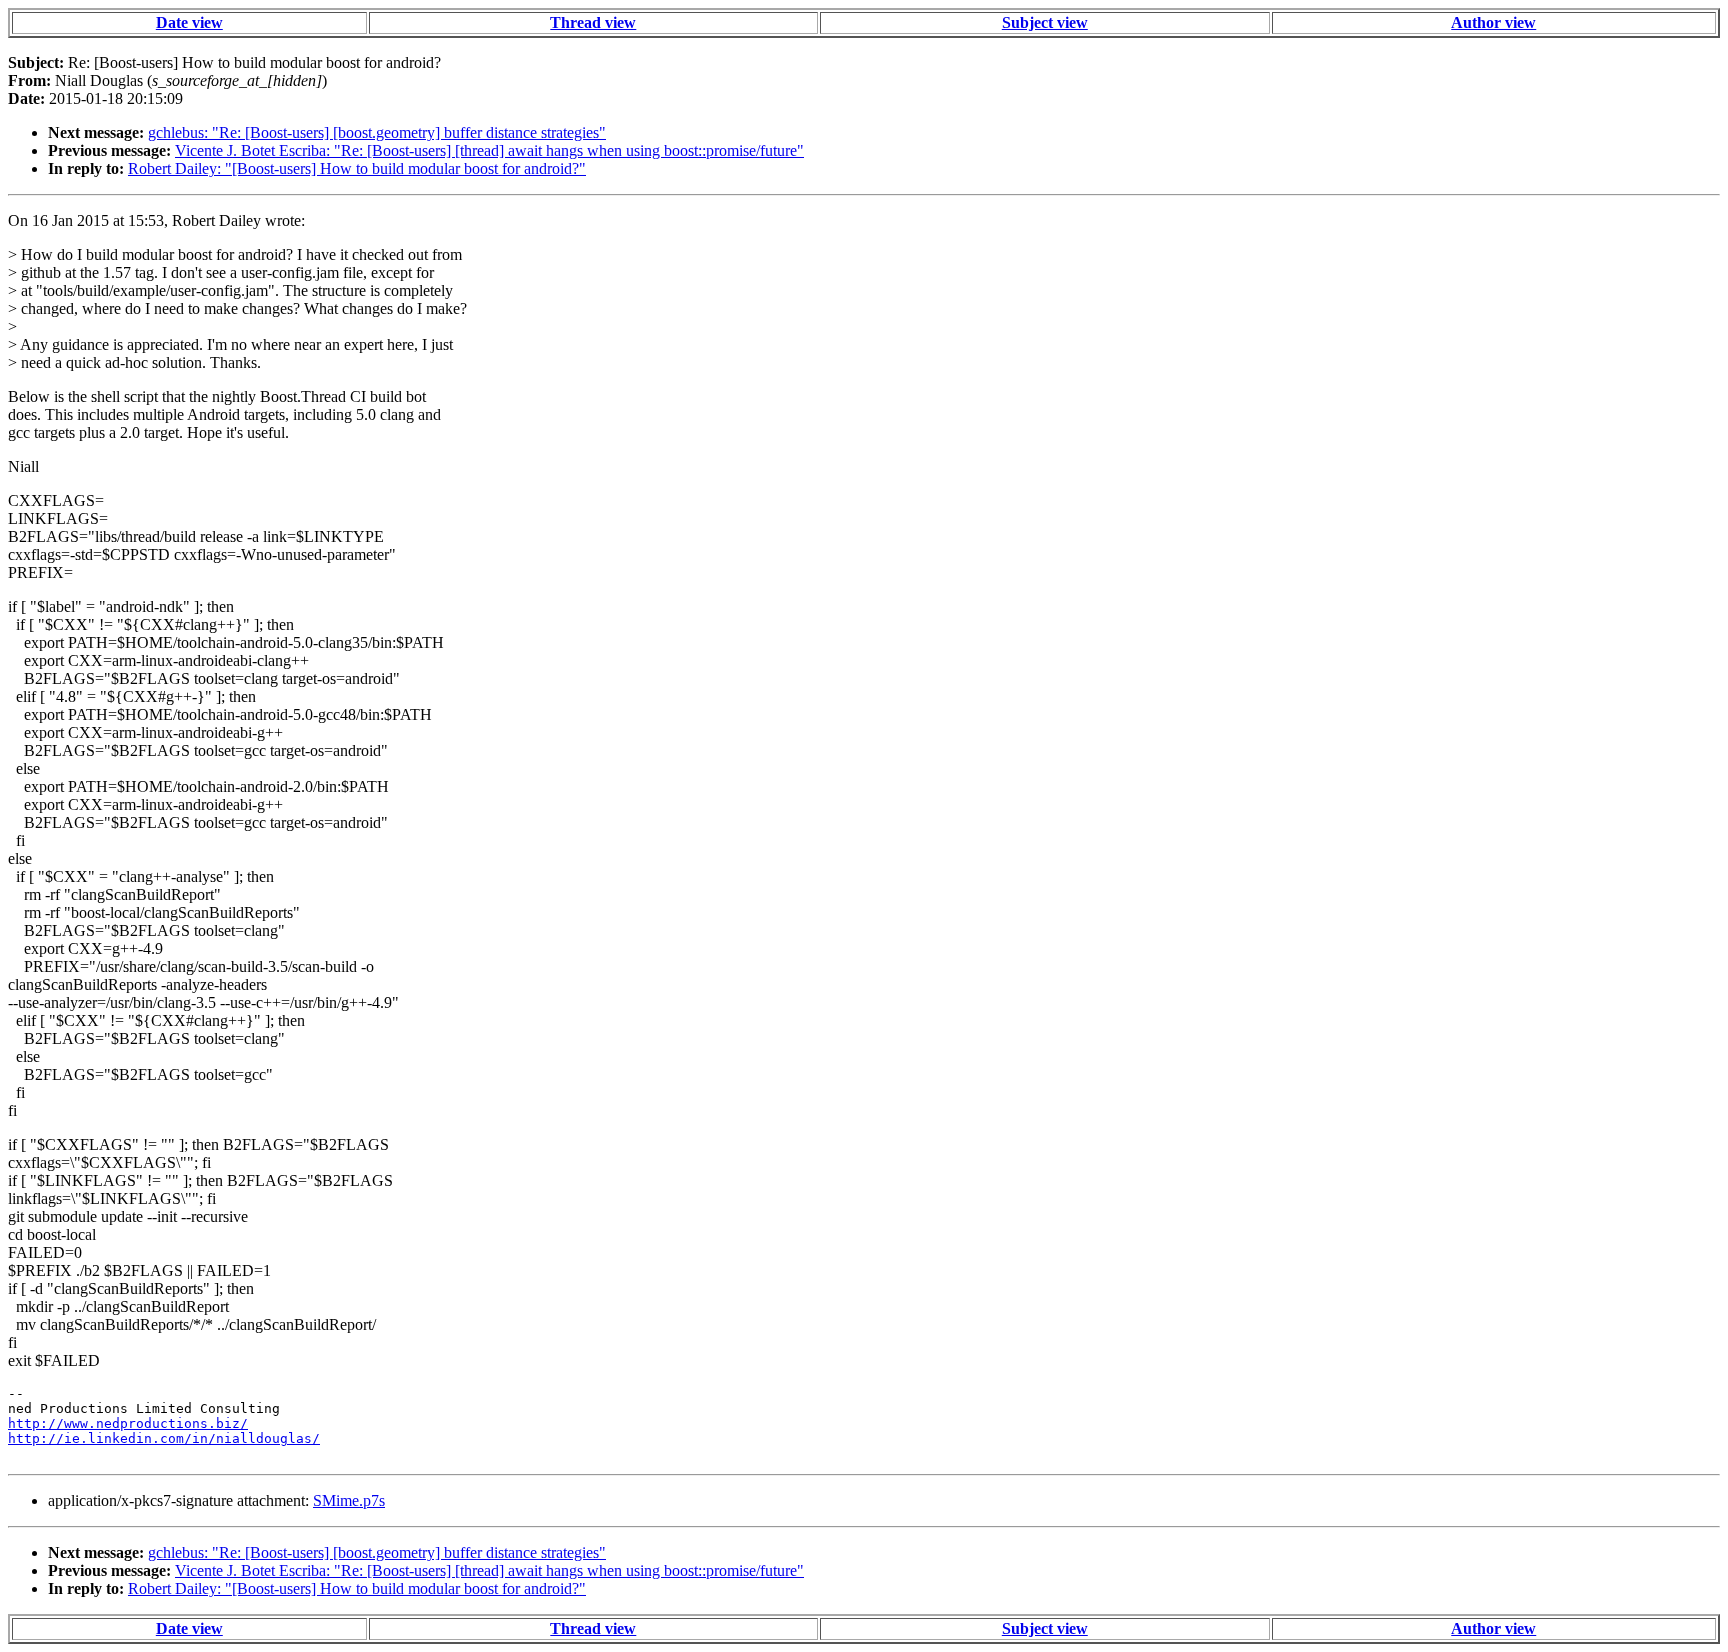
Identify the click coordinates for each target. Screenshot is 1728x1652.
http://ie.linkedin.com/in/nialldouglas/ (164, 1438)
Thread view (593, 22)
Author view (1493, 22)
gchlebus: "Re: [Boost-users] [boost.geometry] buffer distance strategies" (377, 132)
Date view (189, 22)
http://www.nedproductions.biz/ (128, 1423)
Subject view (1045, 22)
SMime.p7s (349, 1500)
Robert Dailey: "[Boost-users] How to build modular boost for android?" (357, 168)
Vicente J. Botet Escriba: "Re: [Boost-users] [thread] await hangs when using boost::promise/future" (489, 150)
